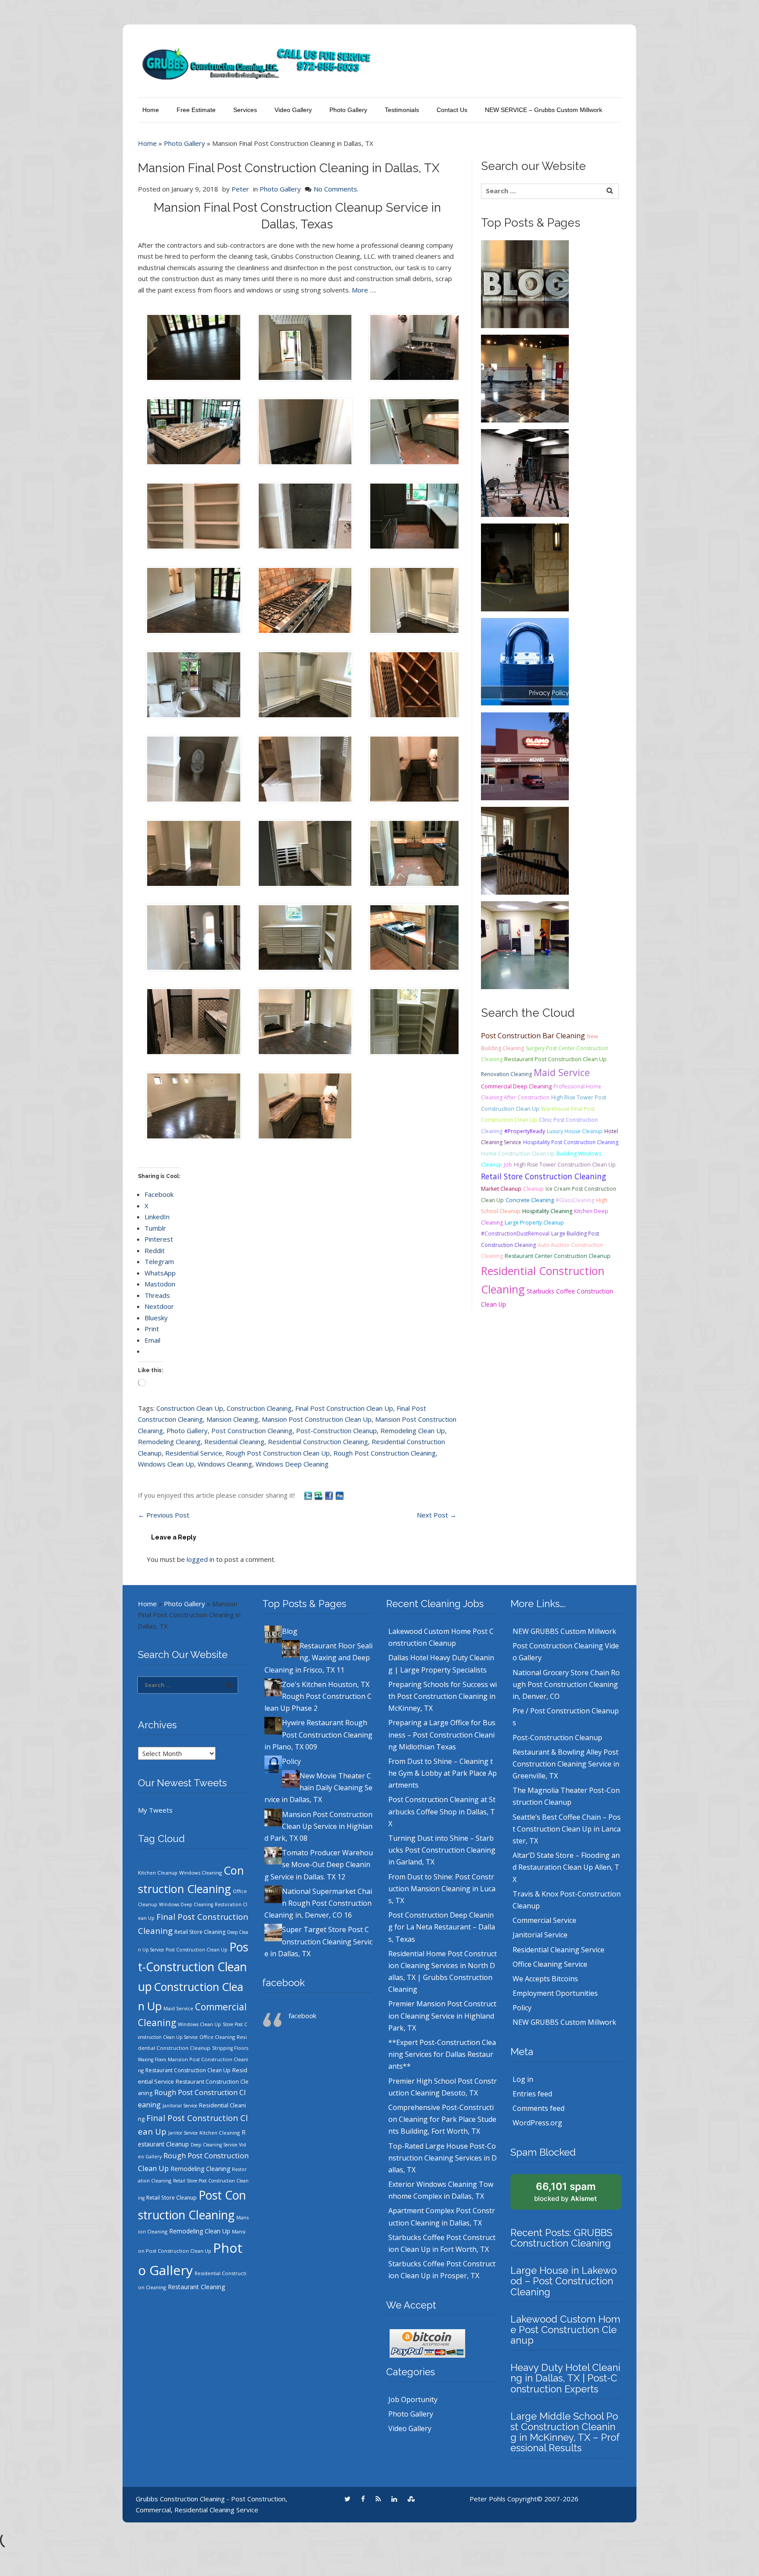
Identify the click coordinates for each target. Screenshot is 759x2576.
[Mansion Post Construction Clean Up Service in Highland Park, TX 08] (525, 850)
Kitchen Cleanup (158, 1873)
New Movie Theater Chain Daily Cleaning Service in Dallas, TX (318, 1788)
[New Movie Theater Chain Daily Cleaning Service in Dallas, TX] (525, 755)
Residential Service (194, 1453)
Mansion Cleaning (232, 1419)
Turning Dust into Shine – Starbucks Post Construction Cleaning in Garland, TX (442, 1850)
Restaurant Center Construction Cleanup (558, 1256)
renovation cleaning (506, 1074)
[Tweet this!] (309, 1495)
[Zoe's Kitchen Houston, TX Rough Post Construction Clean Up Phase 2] (525, 472)
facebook (284, 1983)
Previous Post (164, 1515)
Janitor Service (183, 2133)
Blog (290, 1631)
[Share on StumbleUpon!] (319, 1495)
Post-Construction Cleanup (336, 1431)
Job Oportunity (413, 2399)
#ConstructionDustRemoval (515, 1234)
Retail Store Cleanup (172, 2198)
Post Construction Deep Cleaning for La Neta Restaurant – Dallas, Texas (442, 1927)
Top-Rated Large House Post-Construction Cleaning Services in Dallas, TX (443, 2158)
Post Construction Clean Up (197, 1950)
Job (508, 1165)
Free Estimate (196, 110)
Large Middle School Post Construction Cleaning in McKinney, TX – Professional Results (565, 2432)
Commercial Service (544, 1920)
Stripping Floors (230, 2048)
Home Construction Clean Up (518, 1154)
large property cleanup (534, 1223)
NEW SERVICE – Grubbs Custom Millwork (544, 110)
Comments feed (539, 2108)
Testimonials (402, 110)
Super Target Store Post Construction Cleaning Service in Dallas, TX (318, 1941)
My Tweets (155, 1810)
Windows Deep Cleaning (292, 1464)
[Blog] (525, 283)
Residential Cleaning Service (558, 1950)
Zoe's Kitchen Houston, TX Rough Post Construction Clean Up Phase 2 (318, 1696)
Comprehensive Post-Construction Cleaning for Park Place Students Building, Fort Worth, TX (442, 2119)
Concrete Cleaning (530, 1200)
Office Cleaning (217, 2037)
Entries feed (532, 2094)
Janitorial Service (180, 2106)
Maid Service (562, 1072)
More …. (364, 290)
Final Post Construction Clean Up (344, 1408)
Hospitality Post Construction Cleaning (571, 1142)
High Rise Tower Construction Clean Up (565, 1165)
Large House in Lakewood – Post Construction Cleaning (564, 2281)
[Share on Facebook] (330, 1495)
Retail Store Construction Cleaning (544, 1176)
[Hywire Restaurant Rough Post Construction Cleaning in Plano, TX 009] (525, 567)
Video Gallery (293, 110)
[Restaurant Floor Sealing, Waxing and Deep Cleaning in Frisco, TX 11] (525, 378)
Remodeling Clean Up (413, 1431)
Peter (240, 189)
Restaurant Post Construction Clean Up (555, 1059)
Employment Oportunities (555, 1993)
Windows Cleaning (225, 1464)
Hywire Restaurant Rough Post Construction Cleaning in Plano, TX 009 (318, 1734)
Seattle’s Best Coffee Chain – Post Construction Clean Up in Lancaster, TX (567, 1829)
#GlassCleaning (575, 1200)
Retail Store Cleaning (200, 1932)
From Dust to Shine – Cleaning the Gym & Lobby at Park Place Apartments (443, 1773)
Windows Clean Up (166, 1464)
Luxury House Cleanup (575, 1131)
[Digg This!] (340, 1495)
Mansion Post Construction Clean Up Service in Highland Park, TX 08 (318, 1826)
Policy (291, 1761)
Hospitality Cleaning (547, 1211)
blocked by (566, 2192)
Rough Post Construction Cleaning (385, 1453)
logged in (201, 1559)
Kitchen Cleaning (220, 2133)
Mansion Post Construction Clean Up (317, 1419)
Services (245, 110)
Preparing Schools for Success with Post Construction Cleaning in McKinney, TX (443, 1696)
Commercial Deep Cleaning (516, 1086)
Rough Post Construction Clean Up (278, 1453)
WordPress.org (537, 2123)
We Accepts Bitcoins (545, 1979)
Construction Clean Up (190, 1408)
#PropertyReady (525, 1131)
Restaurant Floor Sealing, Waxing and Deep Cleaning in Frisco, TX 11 (318, 1658)
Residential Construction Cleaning (318, 1442)
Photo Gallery (348, 110)
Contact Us (452, 110)
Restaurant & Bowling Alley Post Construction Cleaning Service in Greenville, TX (566, 1764)
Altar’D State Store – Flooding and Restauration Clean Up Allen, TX (566, 1867)
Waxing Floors (152, 2059)
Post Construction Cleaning (252, 1431)
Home (151, 110)
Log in (523, 2079)
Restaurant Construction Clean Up (188, 2070)
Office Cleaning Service (550, 1964)
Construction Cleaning (259, 1408)
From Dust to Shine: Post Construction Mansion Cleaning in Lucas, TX (442, 1889)
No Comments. (336, 189)
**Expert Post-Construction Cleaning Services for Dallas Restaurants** (442, 2054)
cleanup (533, 1189)
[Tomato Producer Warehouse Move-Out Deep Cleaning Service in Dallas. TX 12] (525, 944)
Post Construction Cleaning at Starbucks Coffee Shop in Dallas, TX (442, 1811)
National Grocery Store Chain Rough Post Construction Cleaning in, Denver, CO (566, 1684)
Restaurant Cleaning (196, 2287)
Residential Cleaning (234, 1442)
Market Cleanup (501, 1189)
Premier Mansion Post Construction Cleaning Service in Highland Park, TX (442, 2016)
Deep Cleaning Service (214, 2145)
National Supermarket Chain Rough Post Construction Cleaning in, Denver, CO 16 (318, 1903)
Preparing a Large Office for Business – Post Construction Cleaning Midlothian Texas (442, 1734)
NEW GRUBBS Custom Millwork (564, 1631)
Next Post (437, 1515)
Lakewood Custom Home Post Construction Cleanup (565, 2330)
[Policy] (525, 661)
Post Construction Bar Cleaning (533, 1036)
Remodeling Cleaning (169, 1442)
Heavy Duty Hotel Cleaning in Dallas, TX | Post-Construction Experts (565, 2378)
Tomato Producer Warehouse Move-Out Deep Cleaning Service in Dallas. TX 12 (319, 1864)
